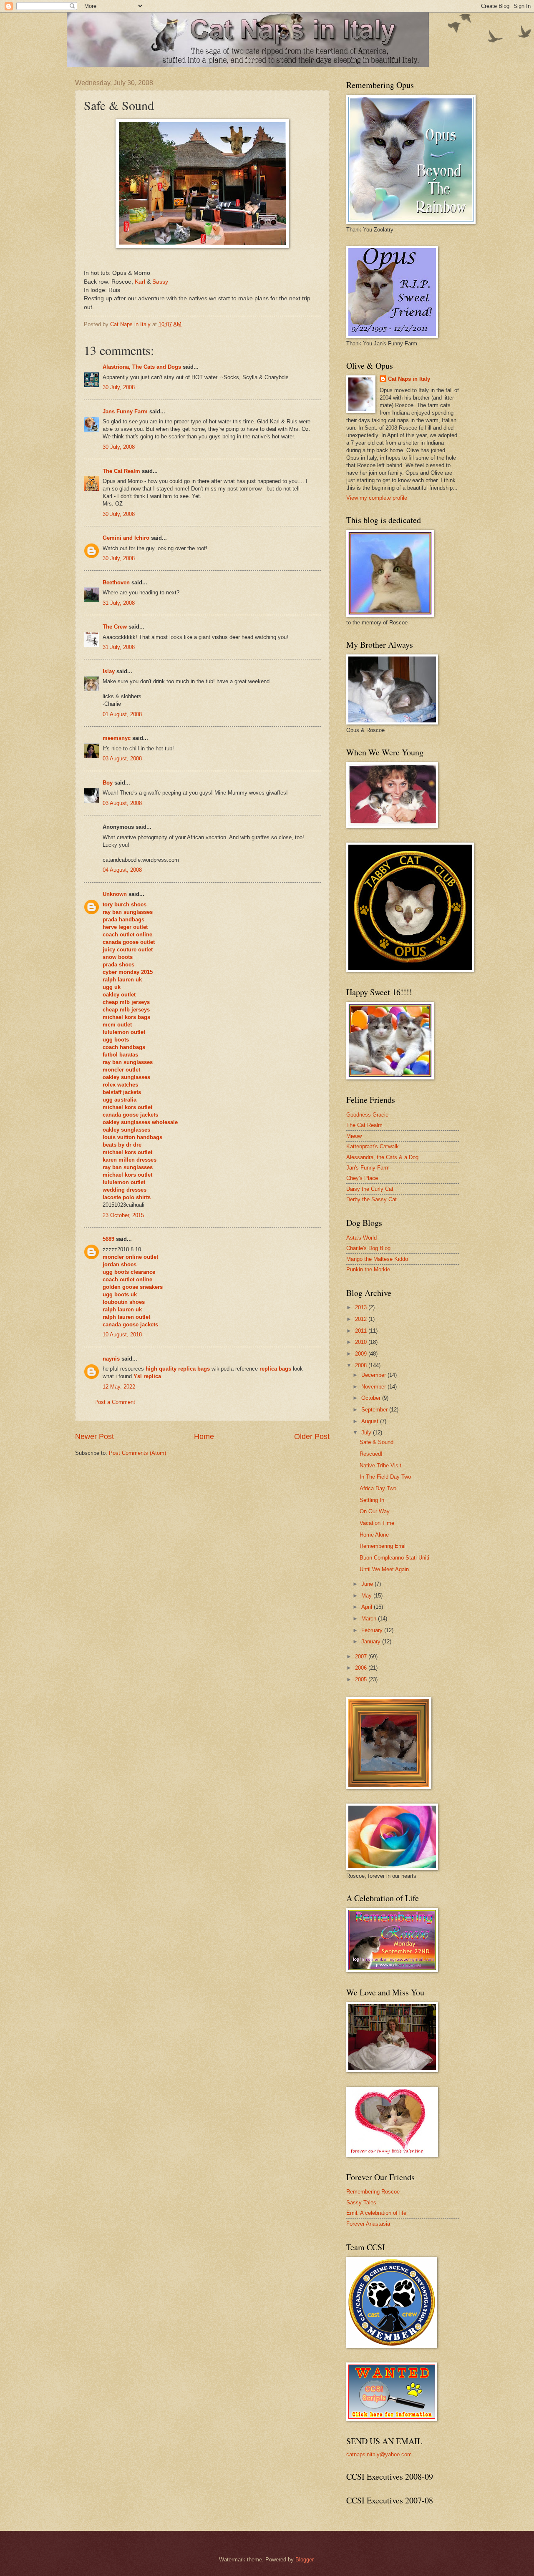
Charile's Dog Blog (368, 1248)
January (372, 1641)
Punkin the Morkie (368, 1269)
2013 (362, 1307)
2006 (362, 1668)
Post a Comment (115, 1402)
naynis (111, 1359)
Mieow (354, 1136)
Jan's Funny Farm (368, 1168)
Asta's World (361, 1238)
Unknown (115, 894)
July (367, 1433)
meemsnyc (117, 738)
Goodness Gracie (367, 1115)
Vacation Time (377, 1523)
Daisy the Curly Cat (370, 1189)
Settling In (372, 1500)
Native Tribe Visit (380, 1465)
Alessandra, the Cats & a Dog (382, 1157)
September (375, 1410)
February (373, 1630)
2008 (362, 1365)
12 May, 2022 (119, 1387)
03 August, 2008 (122, 758)
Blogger (304, 2560)
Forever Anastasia (368, 2224)
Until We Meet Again (384, 1569)
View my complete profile (377, 498)
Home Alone (374, 1535)
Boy (108, 783)
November (374, 1387)
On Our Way (375, 1511)
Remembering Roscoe (373, 2192)
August (371, 1421)
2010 (362, 1342)
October (372, 1398)
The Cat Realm (121, 471)
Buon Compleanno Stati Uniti (394, 1558)
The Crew (115, 627)
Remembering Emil (383, 1546)
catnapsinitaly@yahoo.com (379, 2454)
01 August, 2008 (122, 714)
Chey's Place (362, 1178)
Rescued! (371, 1454)
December (374, 1375)
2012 (362, 1319)
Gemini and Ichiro (126, 538)
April (368, 1607)
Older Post (312, 1436)
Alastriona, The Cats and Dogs (143, 367)
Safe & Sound (377, 1442)
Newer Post (94, 1436)
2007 (362, 1657)
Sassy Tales (361, 2202)
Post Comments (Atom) (137, 1453)
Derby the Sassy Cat (372, 1199)
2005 (362, 1679)
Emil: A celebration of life (376, 2213)
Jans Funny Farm (125, 411)
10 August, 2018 (122, 1335)
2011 (362, 1331)
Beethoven (116, 582)
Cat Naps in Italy (409, 379)
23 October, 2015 (123, 1215)
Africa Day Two (378, 1488)
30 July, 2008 (119, 387)
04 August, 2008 (122, 870)
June (368, 1584)
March (370, 1619)
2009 (362, 1354)
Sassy (160, 282)
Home (204, 1436)
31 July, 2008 (119, 603)
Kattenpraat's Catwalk (373, 1146)
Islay (109, 671)
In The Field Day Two (385, 1477)
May (367, 1596)
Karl (140, 282)
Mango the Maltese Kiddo (377, 1259)
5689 (108, 1239)
